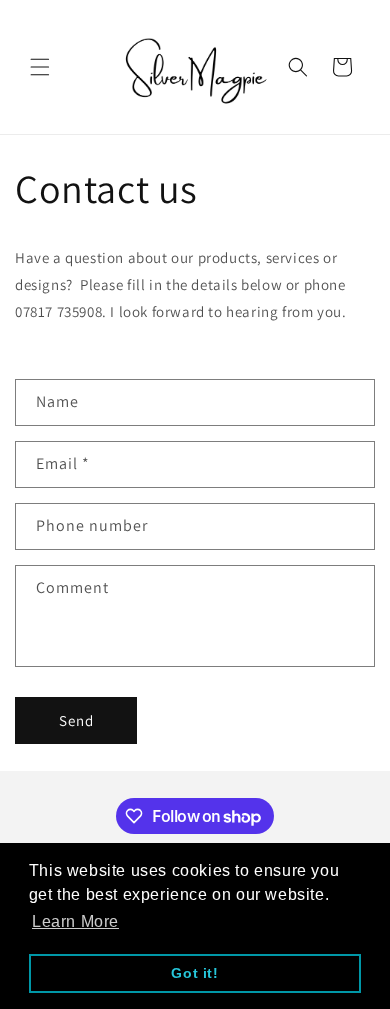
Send (76, 720)
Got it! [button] (194, 973)
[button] (40, 67)
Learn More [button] (75, 921)
